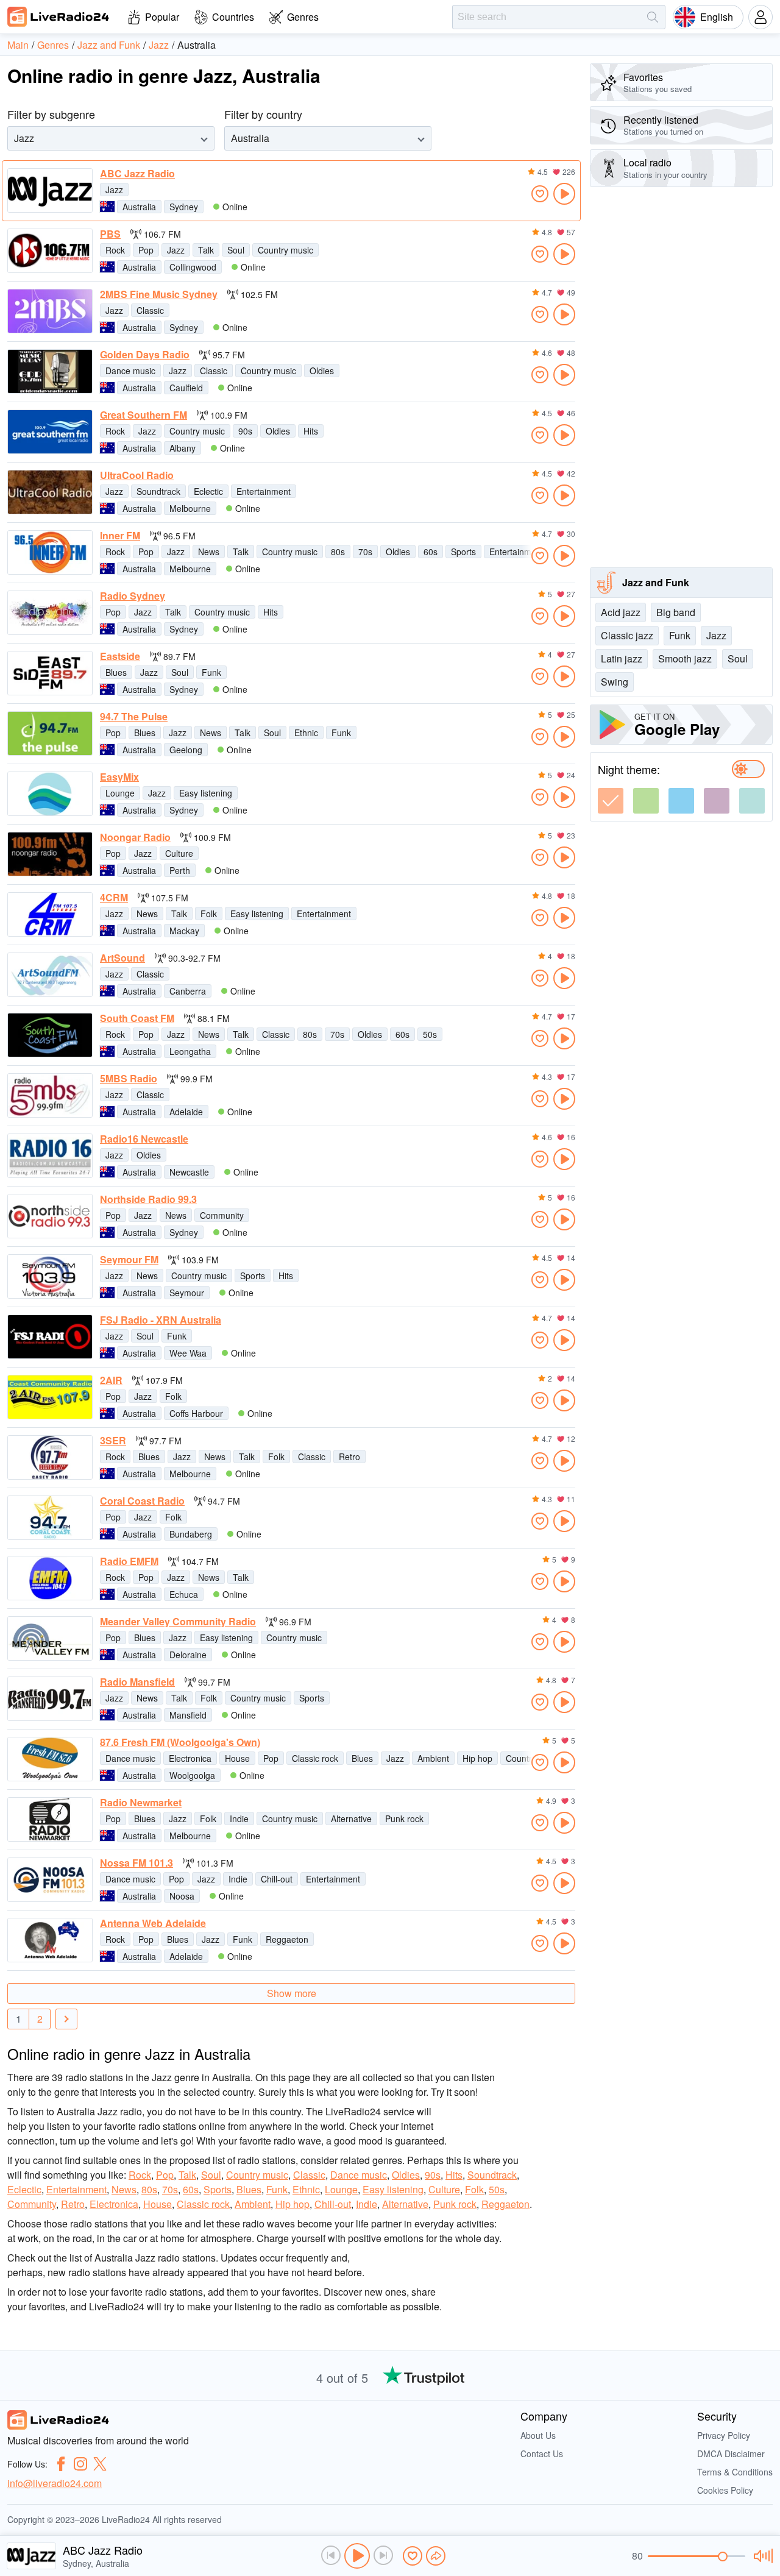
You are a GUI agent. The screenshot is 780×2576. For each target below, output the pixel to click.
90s (245, 431)
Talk (206, 250)
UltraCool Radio (137, 475)
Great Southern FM (144, 415)
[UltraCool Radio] (50, 492)
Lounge (120, 793)
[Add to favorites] (540, 194)
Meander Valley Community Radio (178, 1622)
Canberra (188, 991)
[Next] (66, 2019)
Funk (211, 672)
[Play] (357, 2556)
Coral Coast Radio (142, 1501)
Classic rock (315, 1758)
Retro (349, 1457)
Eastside (120, 656)
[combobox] (15, 138)
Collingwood (193, 267)
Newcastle (189, 1172)
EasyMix (119, 777)
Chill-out (277, 1879)
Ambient (433, 1758)
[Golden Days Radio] (50, 371)
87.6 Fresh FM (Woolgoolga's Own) (180, 1742)
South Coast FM (137, 1018)
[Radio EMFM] (50, 1578)
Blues (116, 672)
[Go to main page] (58, 16)
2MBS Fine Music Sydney (159, 294)
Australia (139, 207)
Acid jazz (621, 612)
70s (365, 552)
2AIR (111, 1380)
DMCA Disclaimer (731, 2454)
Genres (303, 17)
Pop (146, 250)
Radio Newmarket (141, 1803)
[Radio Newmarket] (50, 1819)
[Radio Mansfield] (50, 1699)
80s (338, 552)
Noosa (182, 1896)
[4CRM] (50, 914)
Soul (236, 250)
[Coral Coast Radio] (50, 1518)
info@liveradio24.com (55, 2483)
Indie (239, 1818)
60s (431, 552)
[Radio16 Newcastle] (50, 1156)
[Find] (653, 17)
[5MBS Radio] (50, 1095)
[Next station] (383, 2555)
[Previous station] (331, 2555)
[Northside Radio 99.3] (50, 1216)
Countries (233, 17)
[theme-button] (611, 801)
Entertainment (264, 491)
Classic (150, 310)
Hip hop (477, 1758)
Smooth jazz (685, 658)
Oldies (322, 371)
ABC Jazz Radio (137, 174)
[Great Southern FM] (50, 432)
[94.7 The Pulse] (50, 733)
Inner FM (120, 536)
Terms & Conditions (735, 2472)
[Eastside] (50, 673)
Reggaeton (287, 1939)
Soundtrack (158, 491)
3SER (113, 1441)
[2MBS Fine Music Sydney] (50, 311)
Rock (115, 250)
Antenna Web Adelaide (153, 1923)
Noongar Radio (135, 837)
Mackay (184, 931)
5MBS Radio (129, 1079)
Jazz (114, 190)
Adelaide (186, 1112)
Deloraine (188, 1655)
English (717, 17)
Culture (179, 853)
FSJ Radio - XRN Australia (161, 1320)
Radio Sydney (133, 596)
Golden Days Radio (145, 355)
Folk (209, 914)
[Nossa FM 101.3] (50, 1880)
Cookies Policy (725, 2490)
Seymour (187, 1293)
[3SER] (50, 1457)
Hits (311, 431)
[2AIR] (50, 1397)
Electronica (190, 1758)
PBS (110, 234)
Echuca (184, 1594)
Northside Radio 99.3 (148, 1199)
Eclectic (208, 491)
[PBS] (50, 251)
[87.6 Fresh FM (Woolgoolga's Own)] (50, 1759)
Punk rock (404, 1818)
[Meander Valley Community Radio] (50, 1638)
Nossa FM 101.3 (136, 1863)
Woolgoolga (192, 1775)
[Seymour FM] (50, 1276)
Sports (463, 552)
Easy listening (206, 793)
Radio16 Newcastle (144, 1139)
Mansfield (188, 1715)
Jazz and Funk (656, 582)
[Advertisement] (681, 377)
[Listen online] (564, 194)
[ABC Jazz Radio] (50, 190)
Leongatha (190, 1051)
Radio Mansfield (137, 1682)
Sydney (184, 207)
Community (222, 1215)
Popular (162, 17)
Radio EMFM (129, 1561)
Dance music (130, 371)
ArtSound (122, 958)
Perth (180, 870)
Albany (183, 448)
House (237, 1758)
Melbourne (190, 508)
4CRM (114, 898)
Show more (292, 1993)
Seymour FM (129, 1260)
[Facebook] (61, 2464)
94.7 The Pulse (134, 717)
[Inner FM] (50, 552)
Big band (676, 612)
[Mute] (761, 2556)
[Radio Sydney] (50, 613)
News (209, 552)
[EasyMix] (50, 794)
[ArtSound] (50, 975)
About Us (538, 2435)
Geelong (186, 750)
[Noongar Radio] (50, 854)
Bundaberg (191, 1534)
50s (430, 1034)
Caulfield (186, 388)
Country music (285, 250)
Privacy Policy (724, 2435)
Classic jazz (627, 635)
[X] (100, 2464)
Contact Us (542, 2454)
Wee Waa (188, 1353)
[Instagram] (80, 2464)
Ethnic (306, 733)
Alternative (351, 1818)
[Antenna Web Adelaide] (50, 1940)
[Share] (436, 2556)
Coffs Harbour (196, 1413)
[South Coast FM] (50, 1035)
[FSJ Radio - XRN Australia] (50, 1337)
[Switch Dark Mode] (748, 769)
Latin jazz (622, 658)
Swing (615, 682)
